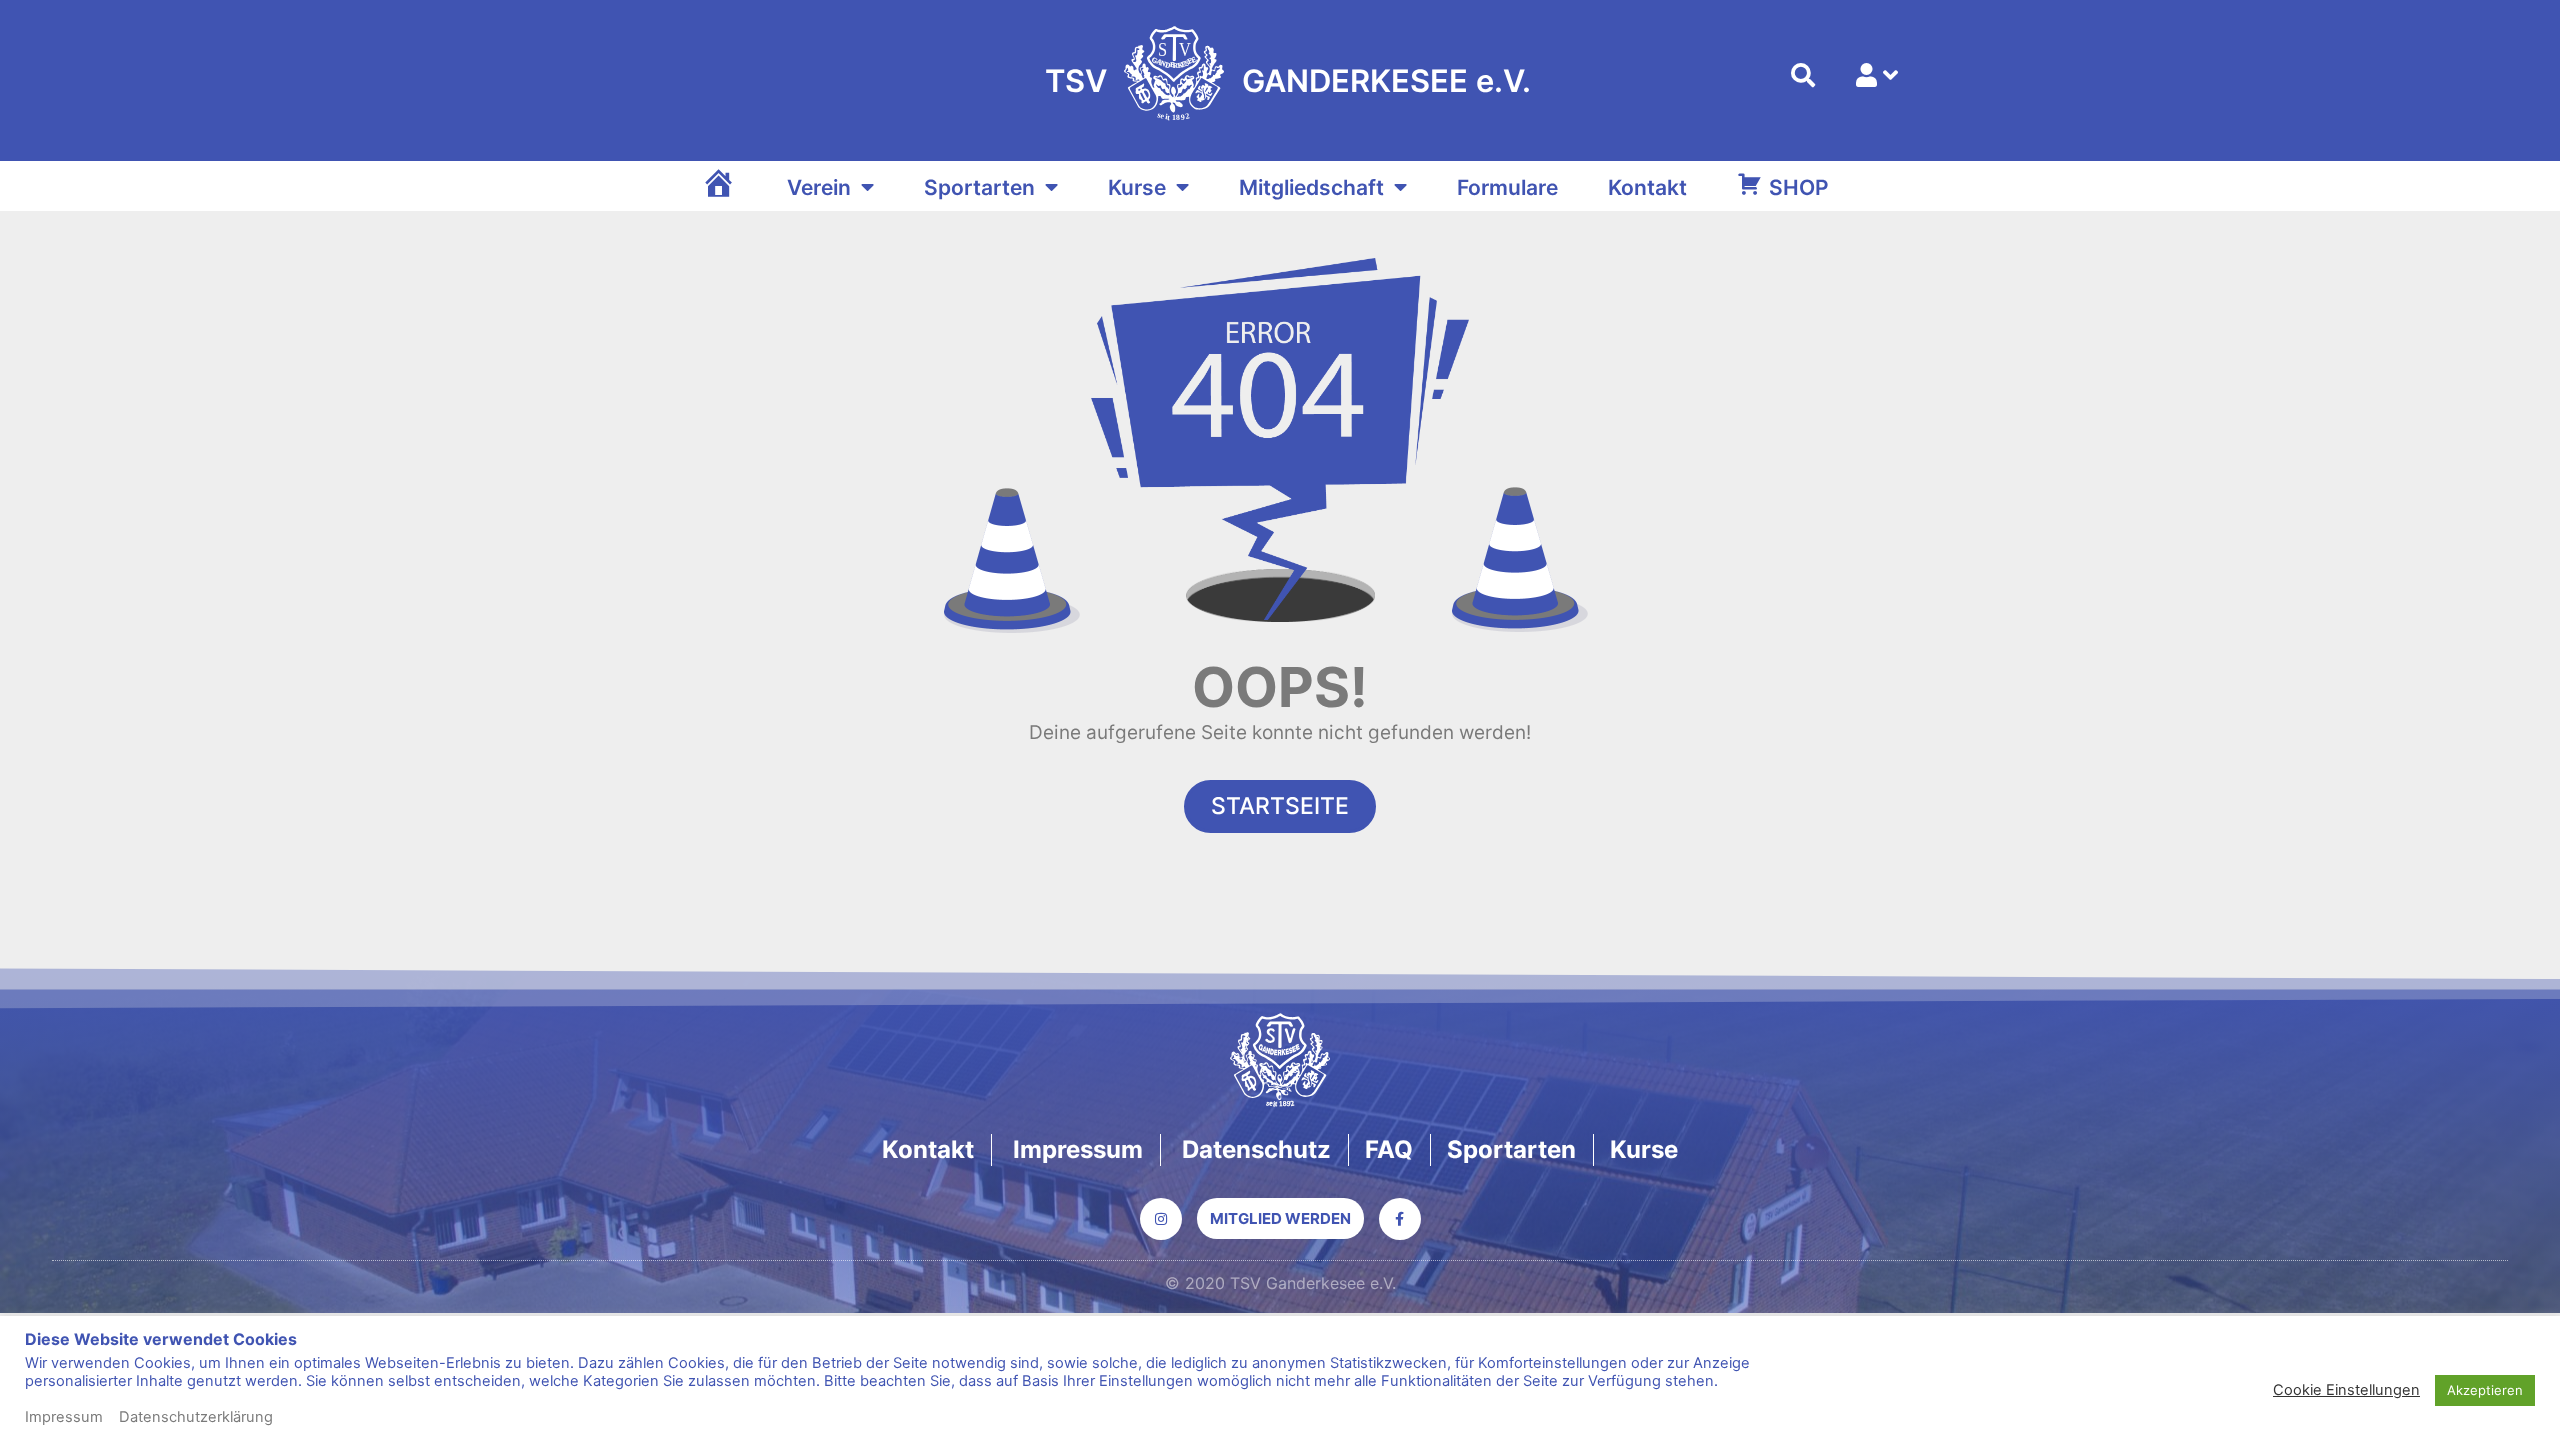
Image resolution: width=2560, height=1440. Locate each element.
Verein (819, 187)
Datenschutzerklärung (196, 1417)
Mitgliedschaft (1311, 187)
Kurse (1137, 187)
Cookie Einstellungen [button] (2346, 1390)
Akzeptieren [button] (2485, 1390)
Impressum (64, 1417)
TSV (1076, 80)
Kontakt (1647, 187)
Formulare (1507, 187)
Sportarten (979, 187)
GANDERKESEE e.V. (1386, 80)
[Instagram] (1161, 1219)
